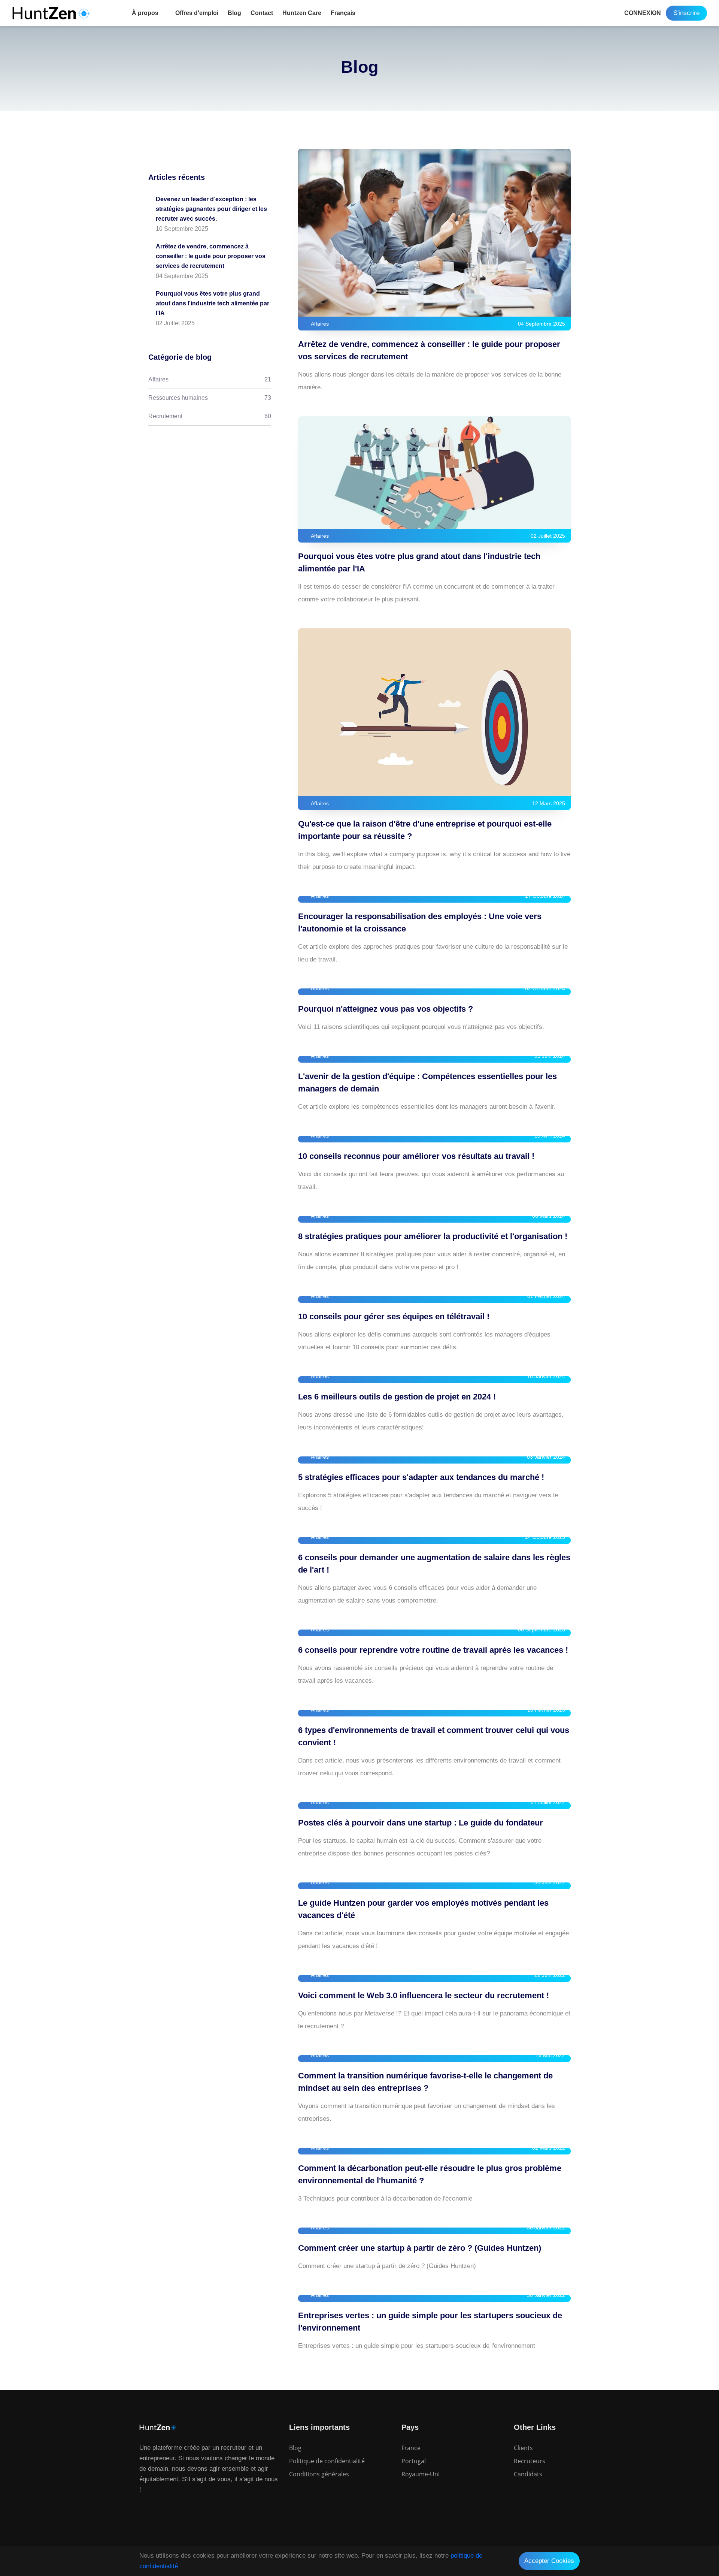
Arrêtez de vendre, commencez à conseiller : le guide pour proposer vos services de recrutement (211, 256)
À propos (145, 13)
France (411, 2448)
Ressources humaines (210, 398)
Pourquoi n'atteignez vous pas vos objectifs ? (386, 1009)
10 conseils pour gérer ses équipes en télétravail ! (394, 1316)
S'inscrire (686, 13)
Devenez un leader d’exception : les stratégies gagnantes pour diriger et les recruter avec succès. (211, 209)
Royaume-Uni (421, 2474)
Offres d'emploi (197, 13)
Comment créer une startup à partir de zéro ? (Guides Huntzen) (420, 2248)
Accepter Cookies (549, 2561)
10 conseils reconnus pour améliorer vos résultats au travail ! (416, 1156)
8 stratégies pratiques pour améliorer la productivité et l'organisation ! (433, 1236)
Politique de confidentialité (327, 2461)
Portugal (414, 2461)
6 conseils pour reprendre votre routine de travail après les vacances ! (433, 1650)
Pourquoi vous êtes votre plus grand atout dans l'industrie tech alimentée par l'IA (213, 303)
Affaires (210, 379)
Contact (262, 13)
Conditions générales (319, 2474)
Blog (234, 13)
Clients (523, 2448)
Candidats (528, 2474)
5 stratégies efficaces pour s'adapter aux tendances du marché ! (421, 1477)
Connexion (643, 13)
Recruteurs (530, 2461)
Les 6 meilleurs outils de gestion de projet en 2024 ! (397, 1397)
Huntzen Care (302, 13)
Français (343, 13)
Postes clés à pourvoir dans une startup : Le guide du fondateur (421, 1823)
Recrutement (210, 416)
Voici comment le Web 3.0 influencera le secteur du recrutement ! (424, 1995)
